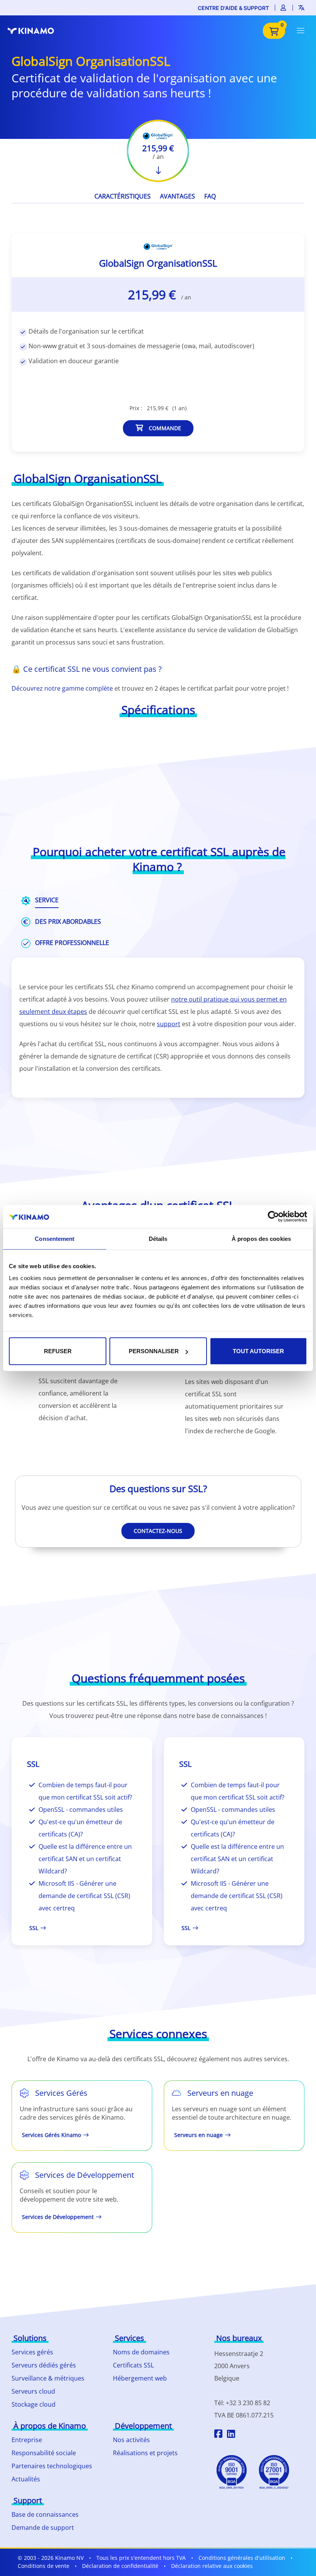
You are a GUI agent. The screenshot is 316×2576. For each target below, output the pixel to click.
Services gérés (32, 2352)
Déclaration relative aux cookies (212, 2566)
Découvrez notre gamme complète (62, 688)
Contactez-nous (158, 1531)
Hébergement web (140, 2378)
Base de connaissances (45, 2514)
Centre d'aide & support (233, 8)
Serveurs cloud (33, 2391)
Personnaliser (154, 1351)
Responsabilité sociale (44, 2453)
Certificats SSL (133, 2365)
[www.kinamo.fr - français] (35, 31)
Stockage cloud (34, 2404)
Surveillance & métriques (48, 2378)
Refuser (58, 1351)
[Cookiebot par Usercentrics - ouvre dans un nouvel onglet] (273, 1216)
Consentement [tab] (55, 1238)
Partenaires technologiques (52, 2466)
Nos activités (131, 2440)
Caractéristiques (123, 196)
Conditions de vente (44, 2566)
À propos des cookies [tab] (261, 1238)
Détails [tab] (158, 1238)
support (169, 1024)
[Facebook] (218, 2435)
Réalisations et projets (145, 2453)
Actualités (26, 2479)
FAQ (210, 196)
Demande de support (43, 2528)
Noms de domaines (141, 2352)
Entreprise (27, 2440)
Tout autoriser (258, 1351)
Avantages (177, 196)
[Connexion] (284, 8)
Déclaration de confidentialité (120, 2566)
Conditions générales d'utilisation (242, 2558)
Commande (164, 428)
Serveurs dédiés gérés (44, 2365)
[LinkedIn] (231, 2435)
